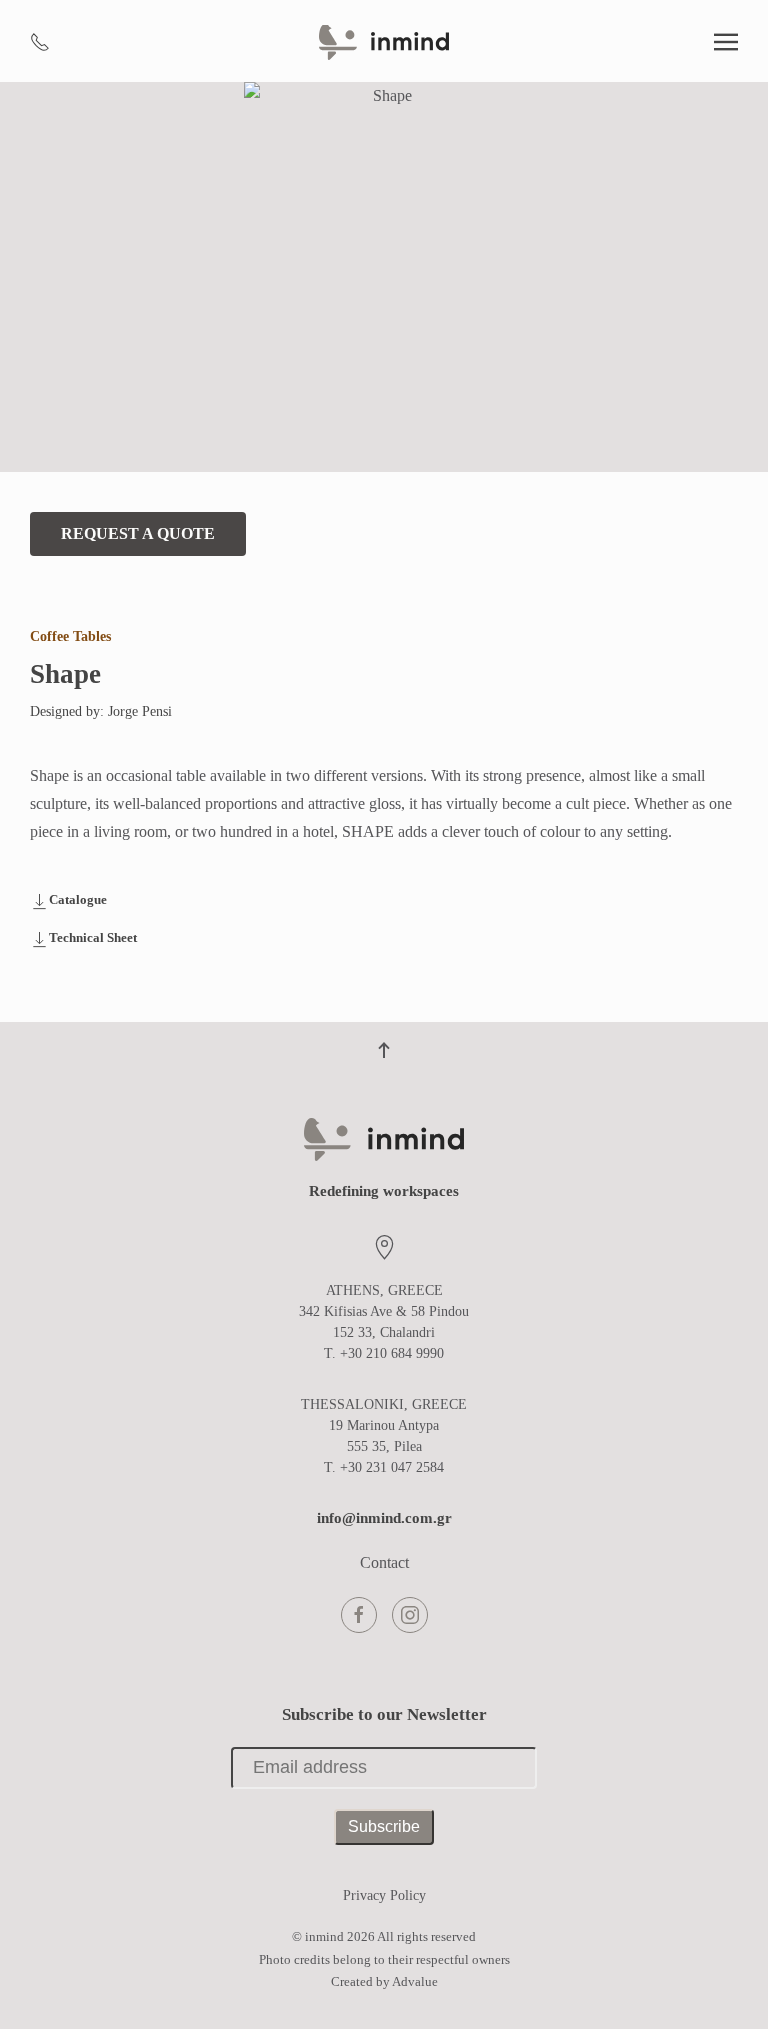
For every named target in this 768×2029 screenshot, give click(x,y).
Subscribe (384, 1826)
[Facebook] (359, 1615)
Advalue (415, 1981)
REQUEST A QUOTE (138, 533)
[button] (726, 42)
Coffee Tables (70, 636)
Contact (384, 1562)
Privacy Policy (384, 1895)
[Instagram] (410, 1615)
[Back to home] (384, 42)
